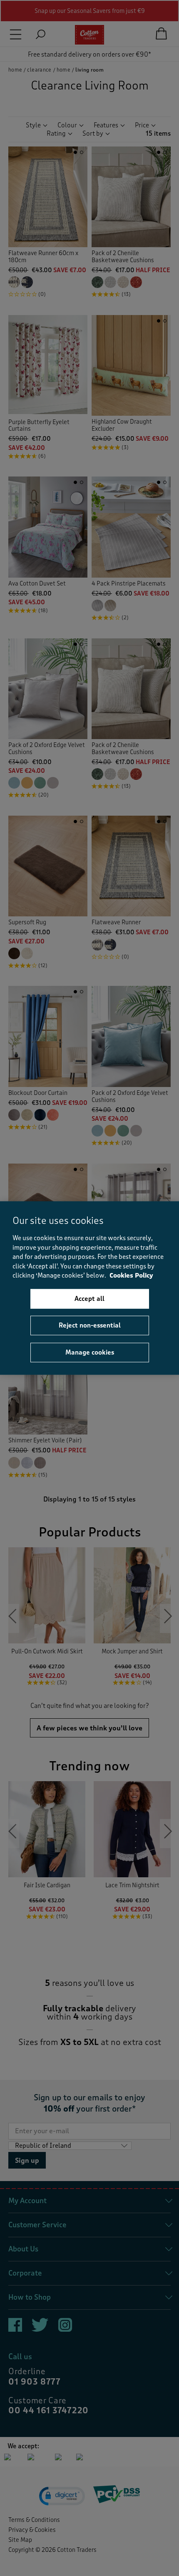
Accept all (89, 1298)
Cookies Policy (131, 1276)
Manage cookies (90, 1352)
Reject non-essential (90, 1325)
